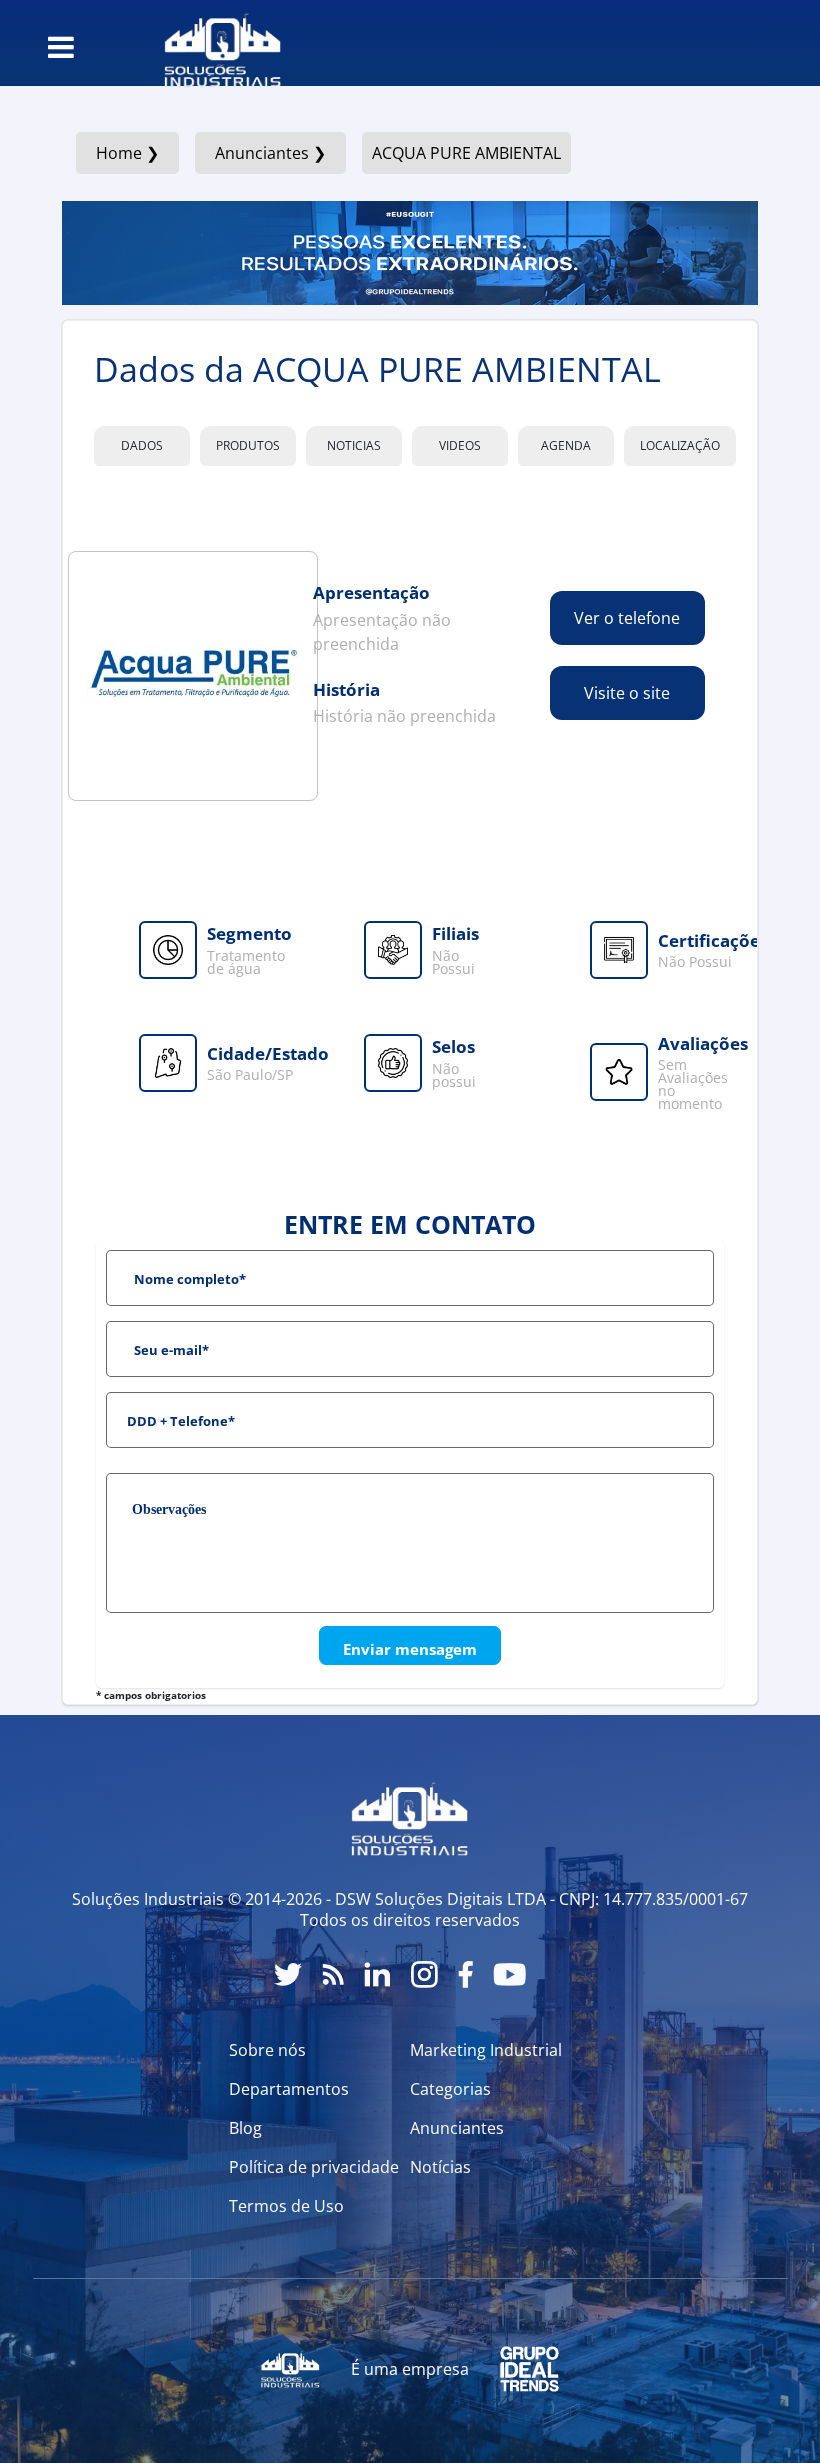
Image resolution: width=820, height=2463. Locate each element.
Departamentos (289, 2089)
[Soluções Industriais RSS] (333, 1974)
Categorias (450, 2089)
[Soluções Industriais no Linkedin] (377, 1974)
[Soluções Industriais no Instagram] (424, 1974)
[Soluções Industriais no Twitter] (288, 1974)
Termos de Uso (286, 2206)
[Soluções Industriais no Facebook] (465, 1974)
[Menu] (61, 47)
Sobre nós (267, 2050)
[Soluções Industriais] (212, 43)
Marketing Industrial (486, 2050)
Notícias (440, 2167)
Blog (245, 2128)
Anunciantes (457, 2128)
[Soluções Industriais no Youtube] (509, 1974)
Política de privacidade (314, 2167)
